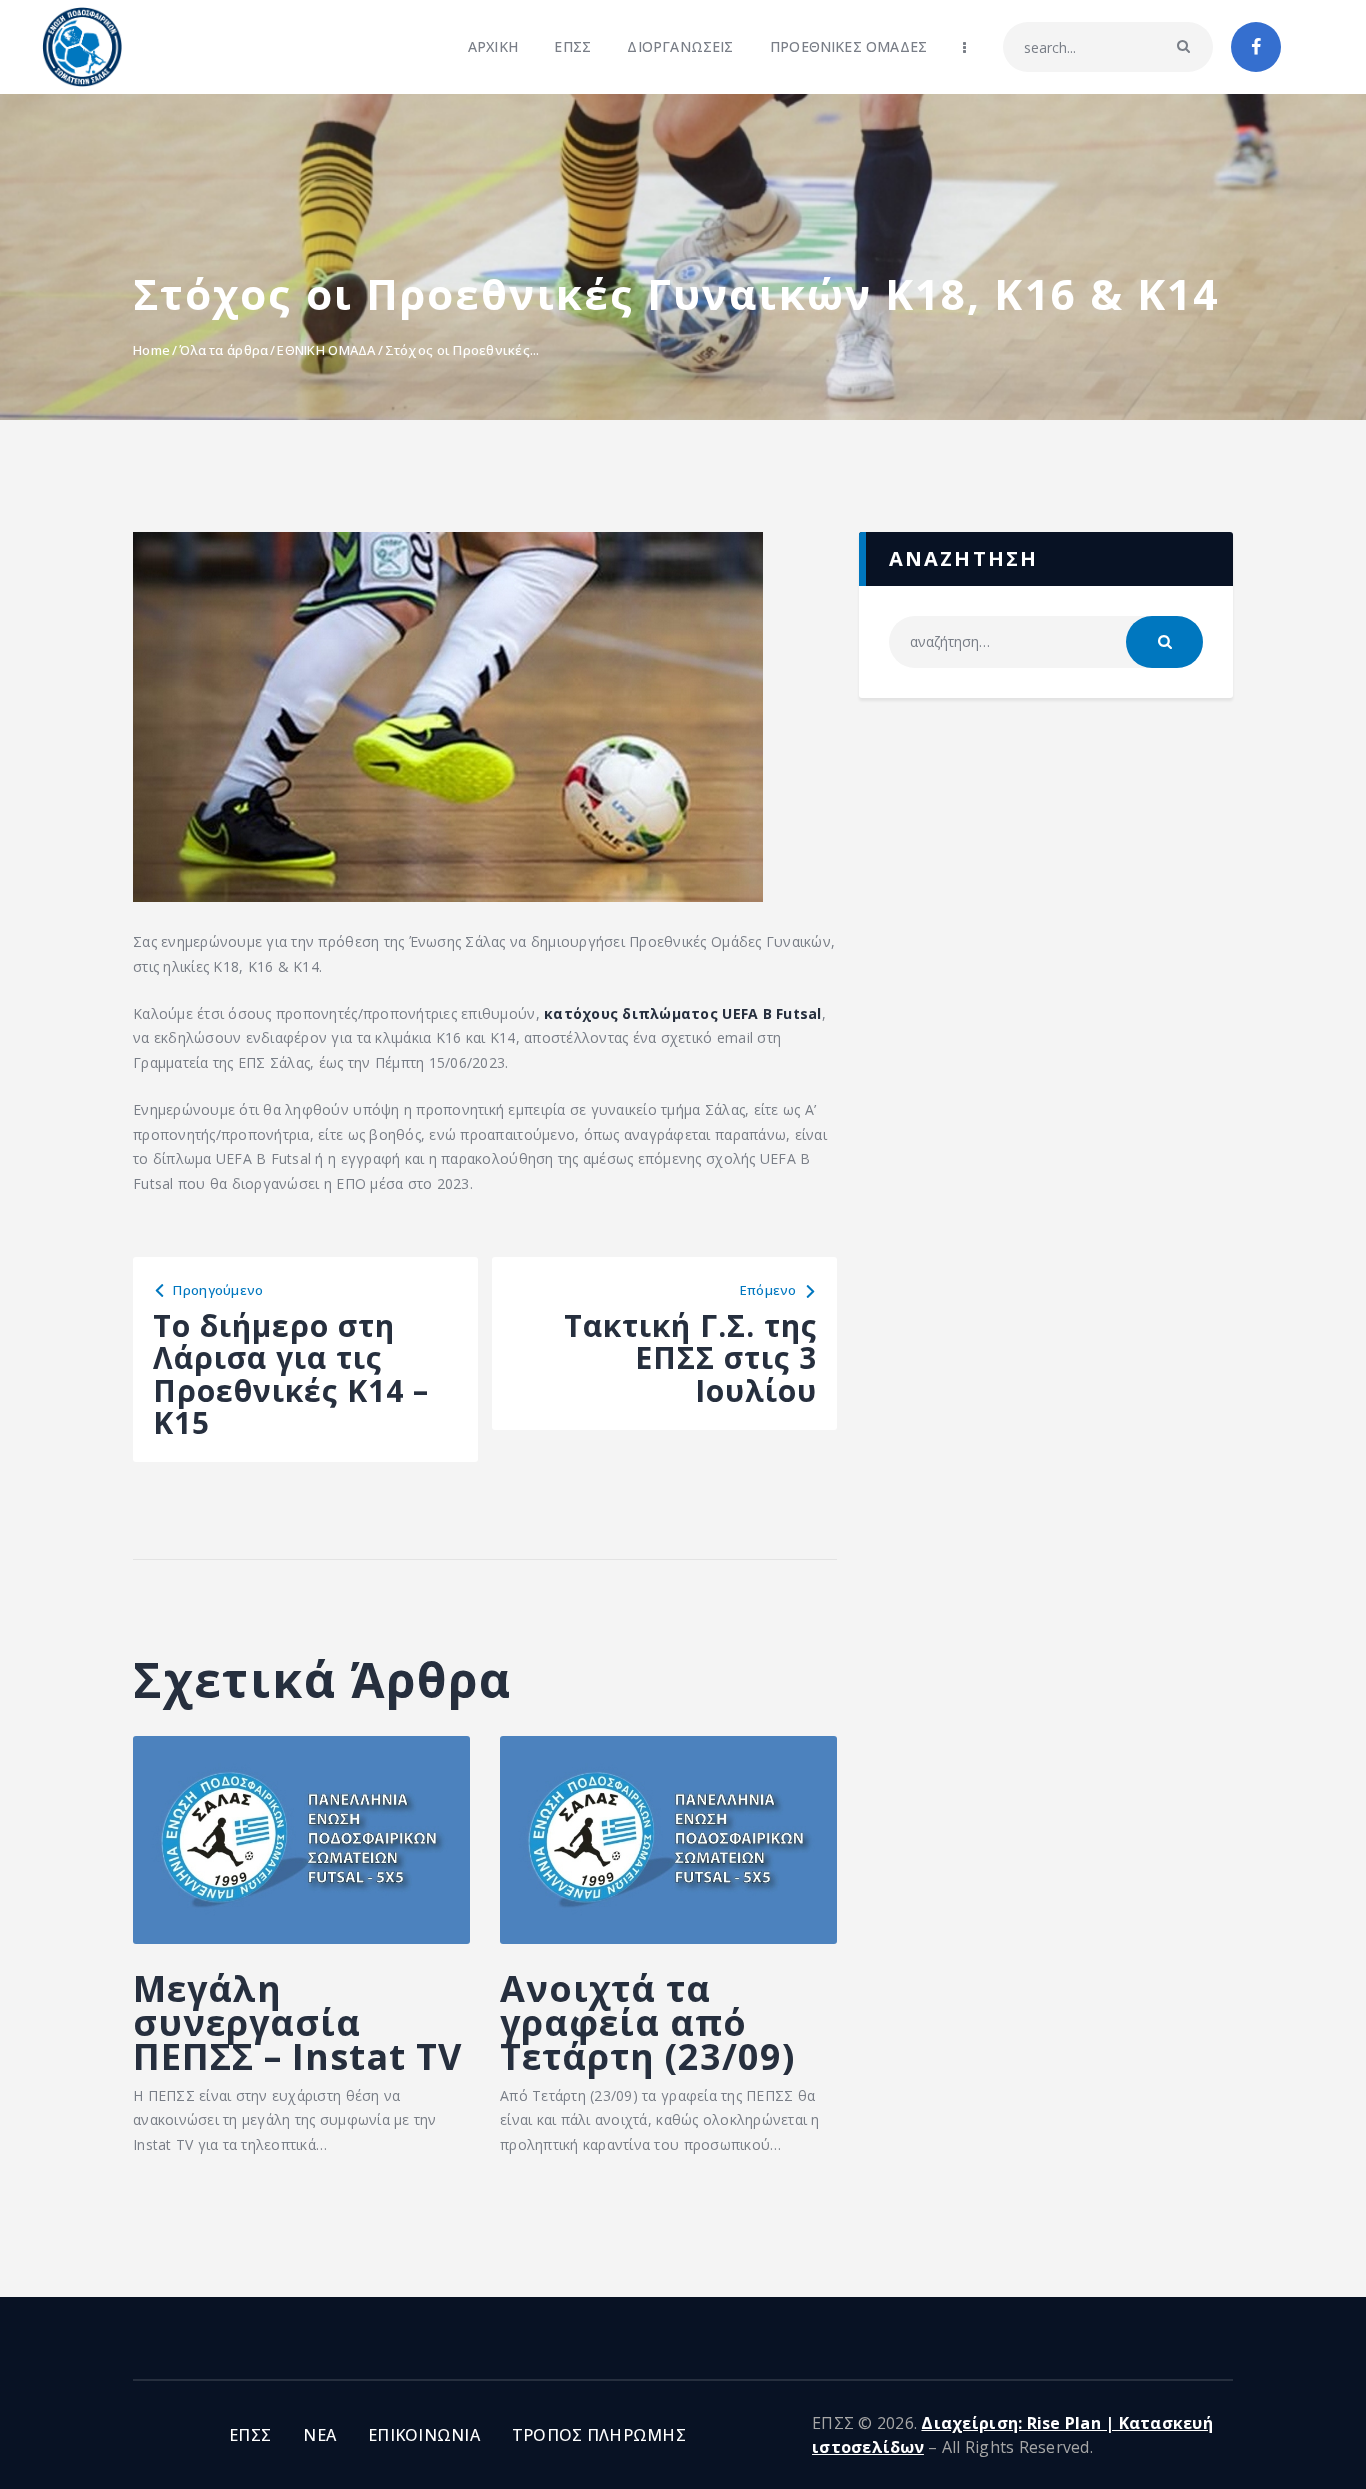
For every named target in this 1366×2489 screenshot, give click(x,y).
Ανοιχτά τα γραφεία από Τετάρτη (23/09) (647, 2023)
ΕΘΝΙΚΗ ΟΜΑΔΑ (326, 350)
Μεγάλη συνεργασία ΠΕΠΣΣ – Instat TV (297, 2023)
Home (151, 350)
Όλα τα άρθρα (223, 350)
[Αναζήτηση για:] (1046, 641)
